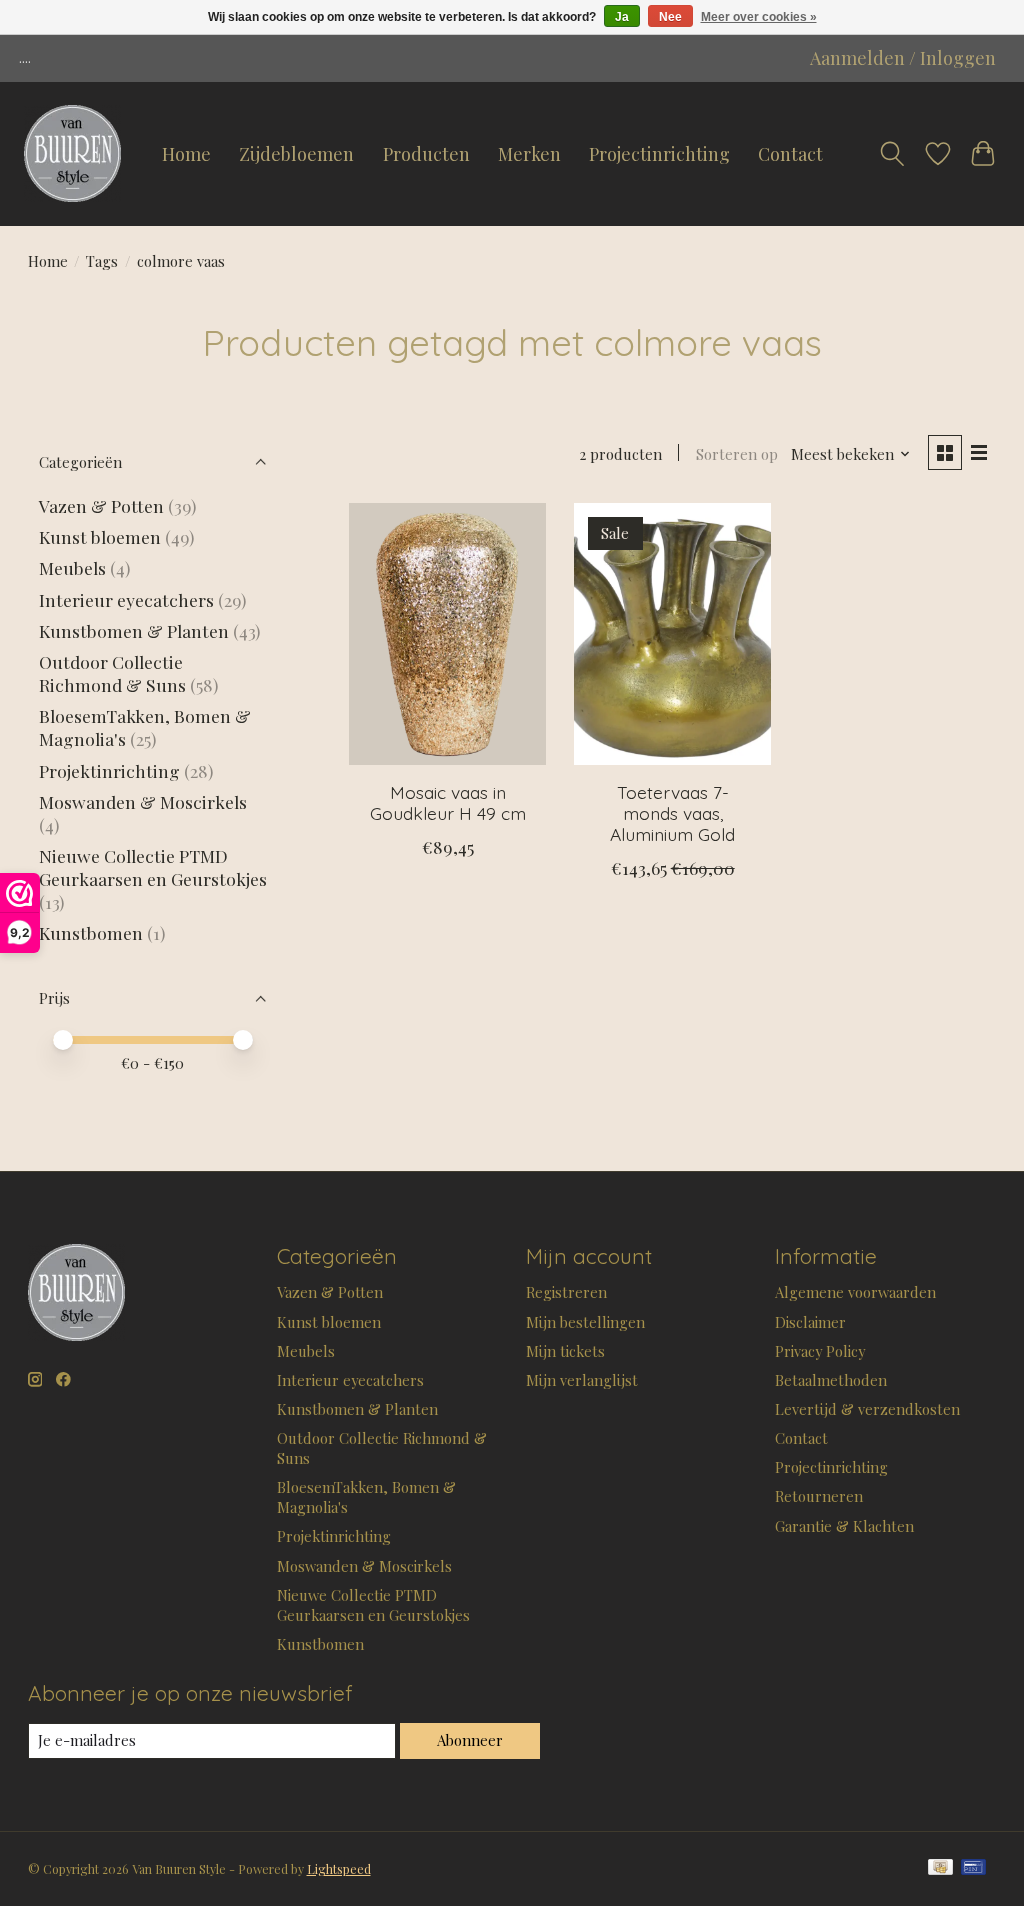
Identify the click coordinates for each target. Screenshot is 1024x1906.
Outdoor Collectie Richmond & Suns (114, 673)
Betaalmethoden (831, 1380)
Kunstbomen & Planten (134, 630)
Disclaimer (810, 1322)
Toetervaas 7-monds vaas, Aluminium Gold (672, 813)
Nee (670, 17)
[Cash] (940, 1868)
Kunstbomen (91, 932)
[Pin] (973, 1868)
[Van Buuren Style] (72, 154)
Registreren (566, 1292)
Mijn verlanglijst (582, 1380)
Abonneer (470, 1740)
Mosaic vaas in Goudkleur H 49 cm (448, 802)
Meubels (72, 567)
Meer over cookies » (759, 17)
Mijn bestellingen (585, 1322)
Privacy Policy (820, 1351)
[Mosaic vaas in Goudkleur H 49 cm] (447, 634)
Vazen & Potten (101, 505)
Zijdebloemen (296, 154)
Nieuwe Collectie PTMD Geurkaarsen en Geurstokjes (153, 867)
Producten (426, 154)
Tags (102, 261)
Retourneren (819, 1496)
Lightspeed (339, 1869)
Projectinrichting (659, 154)
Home (186, 154)
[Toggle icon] (892, 154)
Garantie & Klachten (844, 1526)
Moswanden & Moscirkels (143, 801)
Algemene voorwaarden (855, 1292)
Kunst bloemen (100, 536)
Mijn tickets (565, 1351)
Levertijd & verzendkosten (867, 1409)
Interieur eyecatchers (126, 599)
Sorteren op (737, 454)
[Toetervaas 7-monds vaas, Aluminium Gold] (672, 634)
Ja (622, 17)
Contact (790, 154)
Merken (529, 154)
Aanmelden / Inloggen (903, 58)
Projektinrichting (109, 770)
